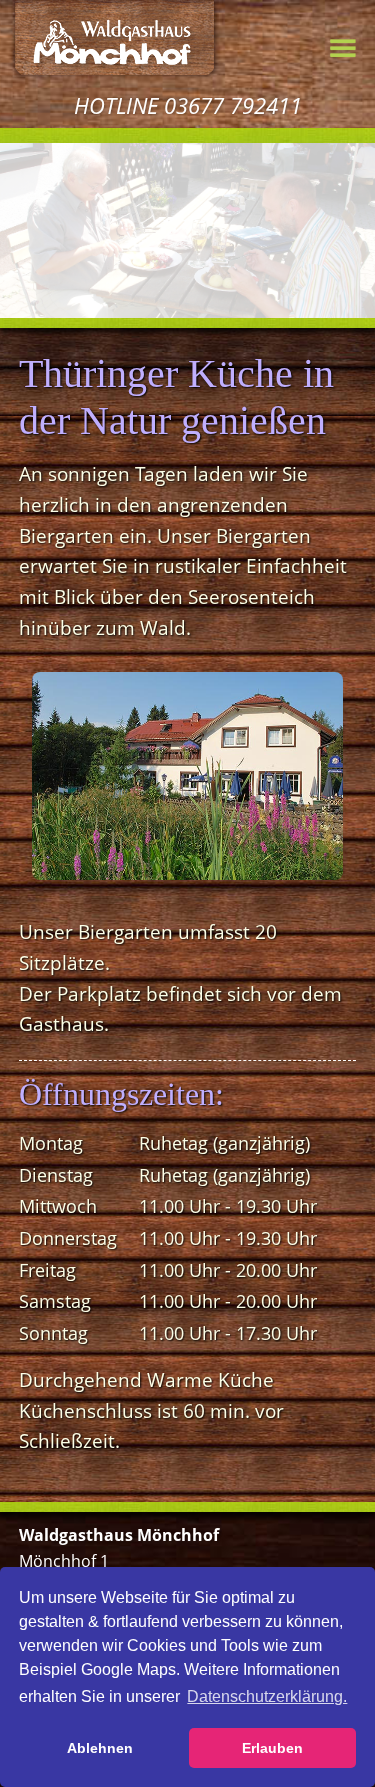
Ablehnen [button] (100, 1748)
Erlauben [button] (272, 1748)
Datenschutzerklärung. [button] (267, 1696)
